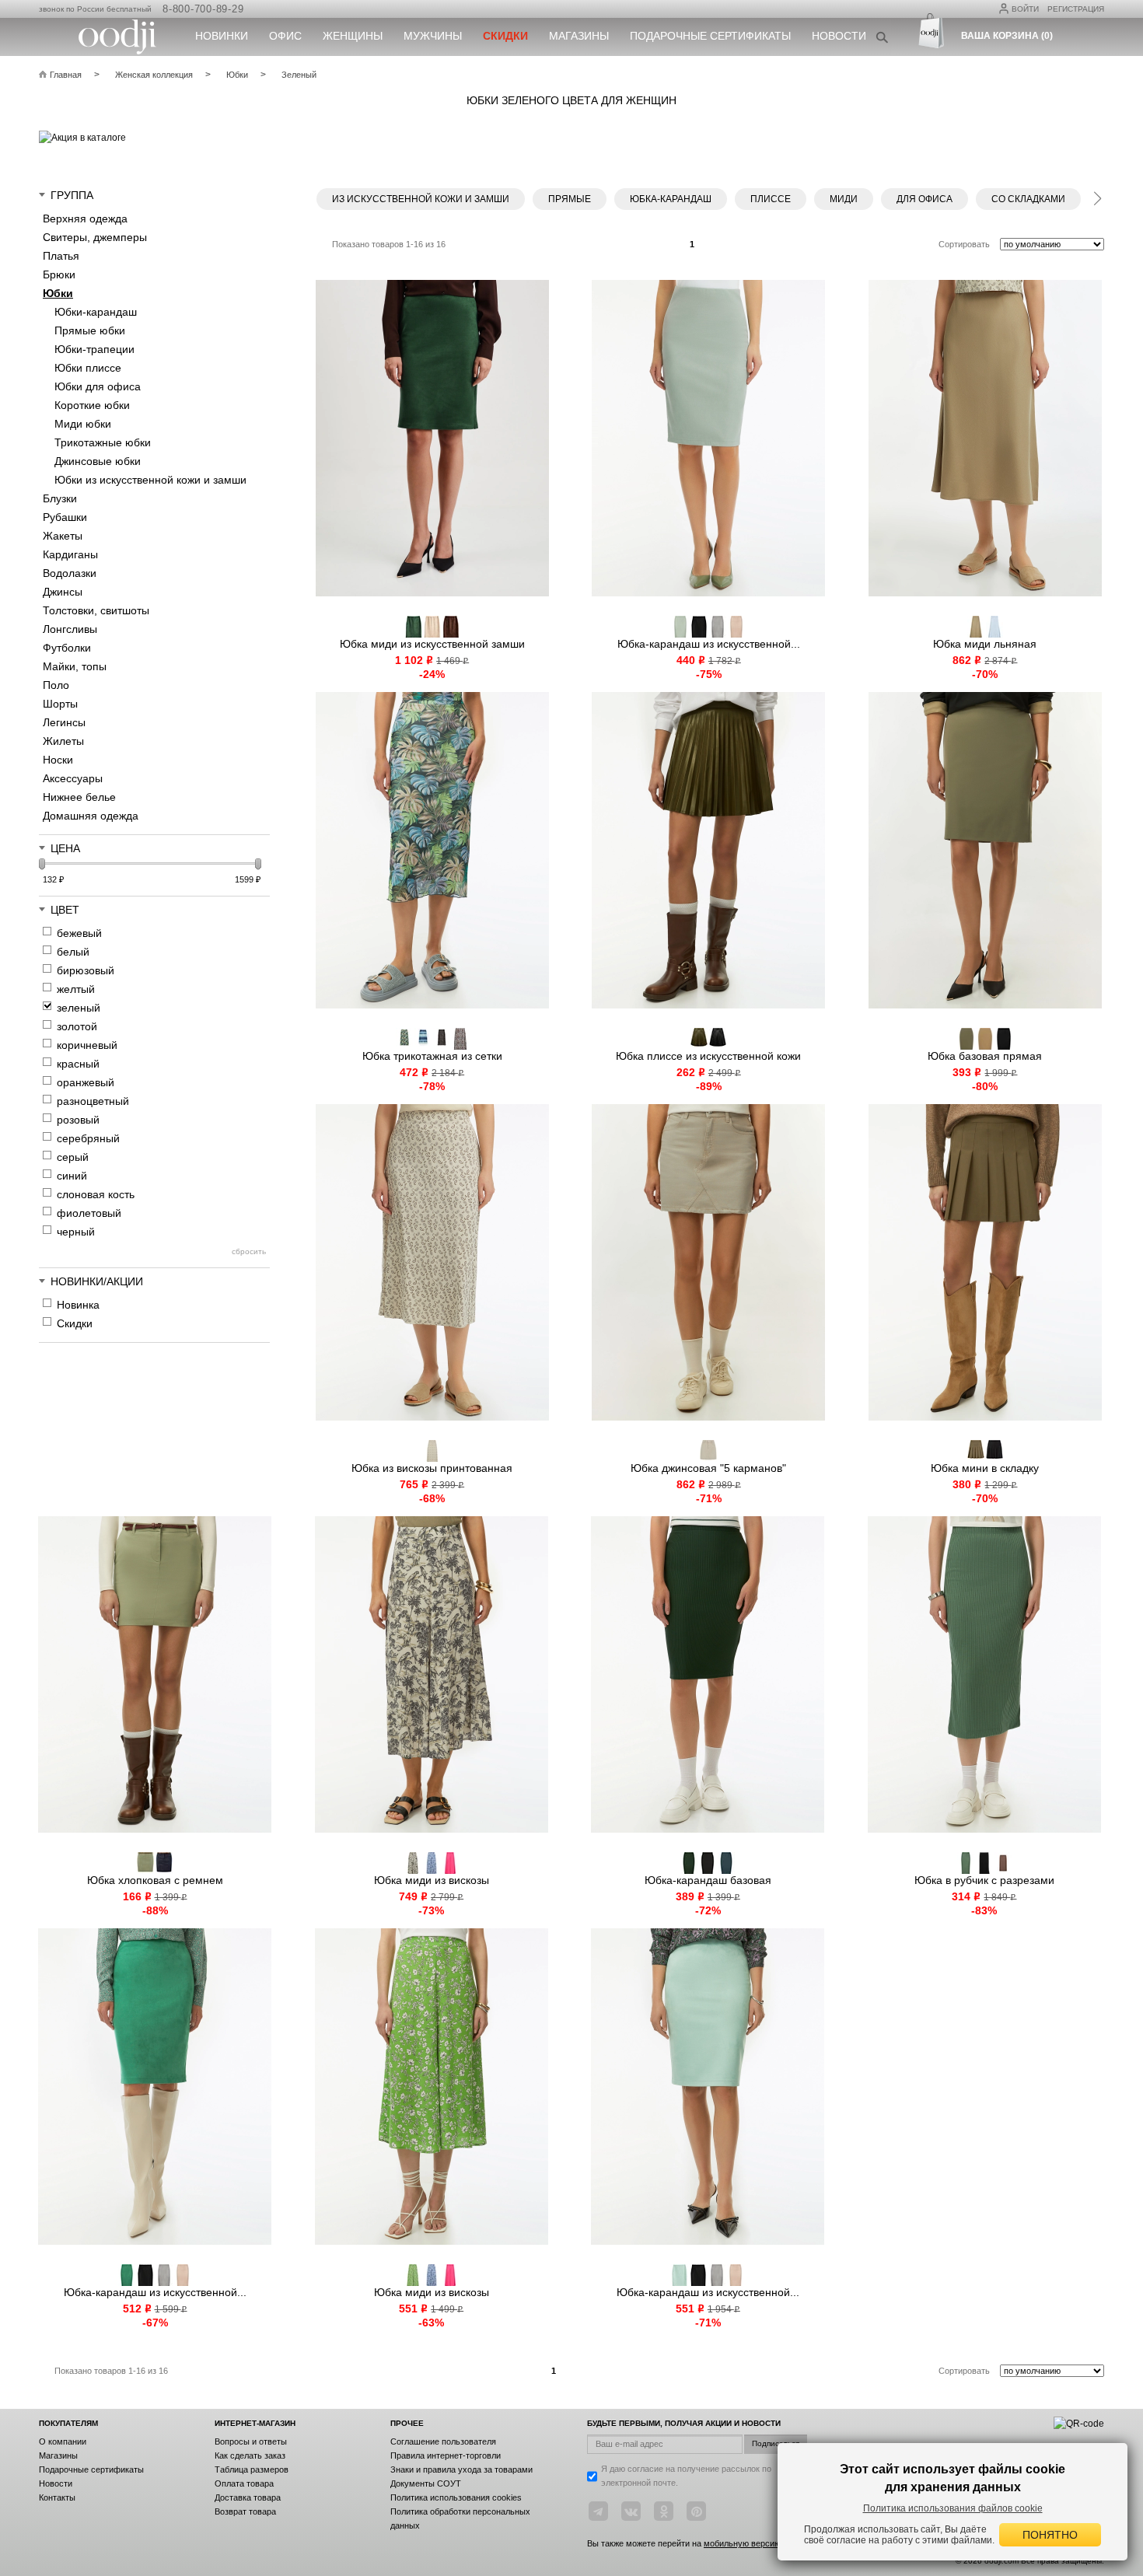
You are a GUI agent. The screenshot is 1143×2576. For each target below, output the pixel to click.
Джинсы (63, 592)
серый (73, 1157)
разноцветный (93, 1101)
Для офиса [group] (925, 199)
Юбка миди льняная (985, 644)
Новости (839, 36)
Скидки (75, 1323)
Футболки (67, 648)
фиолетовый (89, 1213)
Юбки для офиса (98, 386)
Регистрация (1076, 9)
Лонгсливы (70, 629)
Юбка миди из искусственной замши (432, 644)
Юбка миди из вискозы (432, 1880)
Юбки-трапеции (94, 349)
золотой (77, 1026)
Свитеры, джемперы (95, 237)
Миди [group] (844, 199)
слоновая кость (96, 1194)
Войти (1025, 9)
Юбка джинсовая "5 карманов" (708, 1468)
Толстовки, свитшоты (96, 610)
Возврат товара (245, 2511)
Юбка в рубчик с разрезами (984, 1880)
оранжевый (86, 1082)
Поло (56, 685)
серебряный (88, 1138)
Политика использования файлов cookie (953, 2508)
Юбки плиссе (88, 368)
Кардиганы (70, 554)
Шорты (60, 704)
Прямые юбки (90, 330)
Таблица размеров (252, 2469)
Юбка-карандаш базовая (708, 1880)
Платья (61, 256)
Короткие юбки (92, 405)
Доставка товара (248, 2497)
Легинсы (64, 722)
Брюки (59, 274)
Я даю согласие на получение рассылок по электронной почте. (686, 2476)
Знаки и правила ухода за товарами (461, 2469)
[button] (1097, 196)
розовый (78, 1120)
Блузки (60, 498)
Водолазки (70, 573)
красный (78, 1064)
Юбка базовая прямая (985, 1056)
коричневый (87, 1045)
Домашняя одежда (91, 816)
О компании (63, 2441)
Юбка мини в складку (985, 1468)
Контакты (57, 2497)
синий (72, 1176)
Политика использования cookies (456, 2497)
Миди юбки (83, 424)
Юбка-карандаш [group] (671, 199)
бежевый (79, 933)
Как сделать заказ (250, 2455)
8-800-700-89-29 (203, 9)
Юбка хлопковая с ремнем (155, 1880)
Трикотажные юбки (103, 442)
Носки (58, 760)
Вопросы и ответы (251, 2441)
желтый (76, 989)
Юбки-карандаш (96, 312)
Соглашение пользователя (443, 2441)
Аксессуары (73, 778)
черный (76, 1232)
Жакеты (63, 536)
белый (73, 952)
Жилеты (63, 741)
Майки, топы (75, 666)
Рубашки (65, 517)
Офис (285, 36)
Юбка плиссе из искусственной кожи (708, 1056)
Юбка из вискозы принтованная (432, 1468)
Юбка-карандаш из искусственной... (709, 644)
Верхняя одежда (85, 218)
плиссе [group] (771, 199)
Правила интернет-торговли (446, 2455)
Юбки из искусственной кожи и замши (150, 480)
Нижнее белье (79, 797)
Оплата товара (244, 2483)
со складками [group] (1028, 199)
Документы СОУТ (426, 2483)
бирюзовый (86, 970)
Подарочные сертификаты (710, 36)
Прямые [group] (570, 199)
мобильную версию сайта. (756, 2543)
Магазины (579, 36)
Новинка (78, 1305)
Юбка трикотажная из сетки (432, 1056)
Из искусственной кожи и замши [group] (421, 199)
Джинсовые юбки (98, 461)
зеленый (79, 1008)
